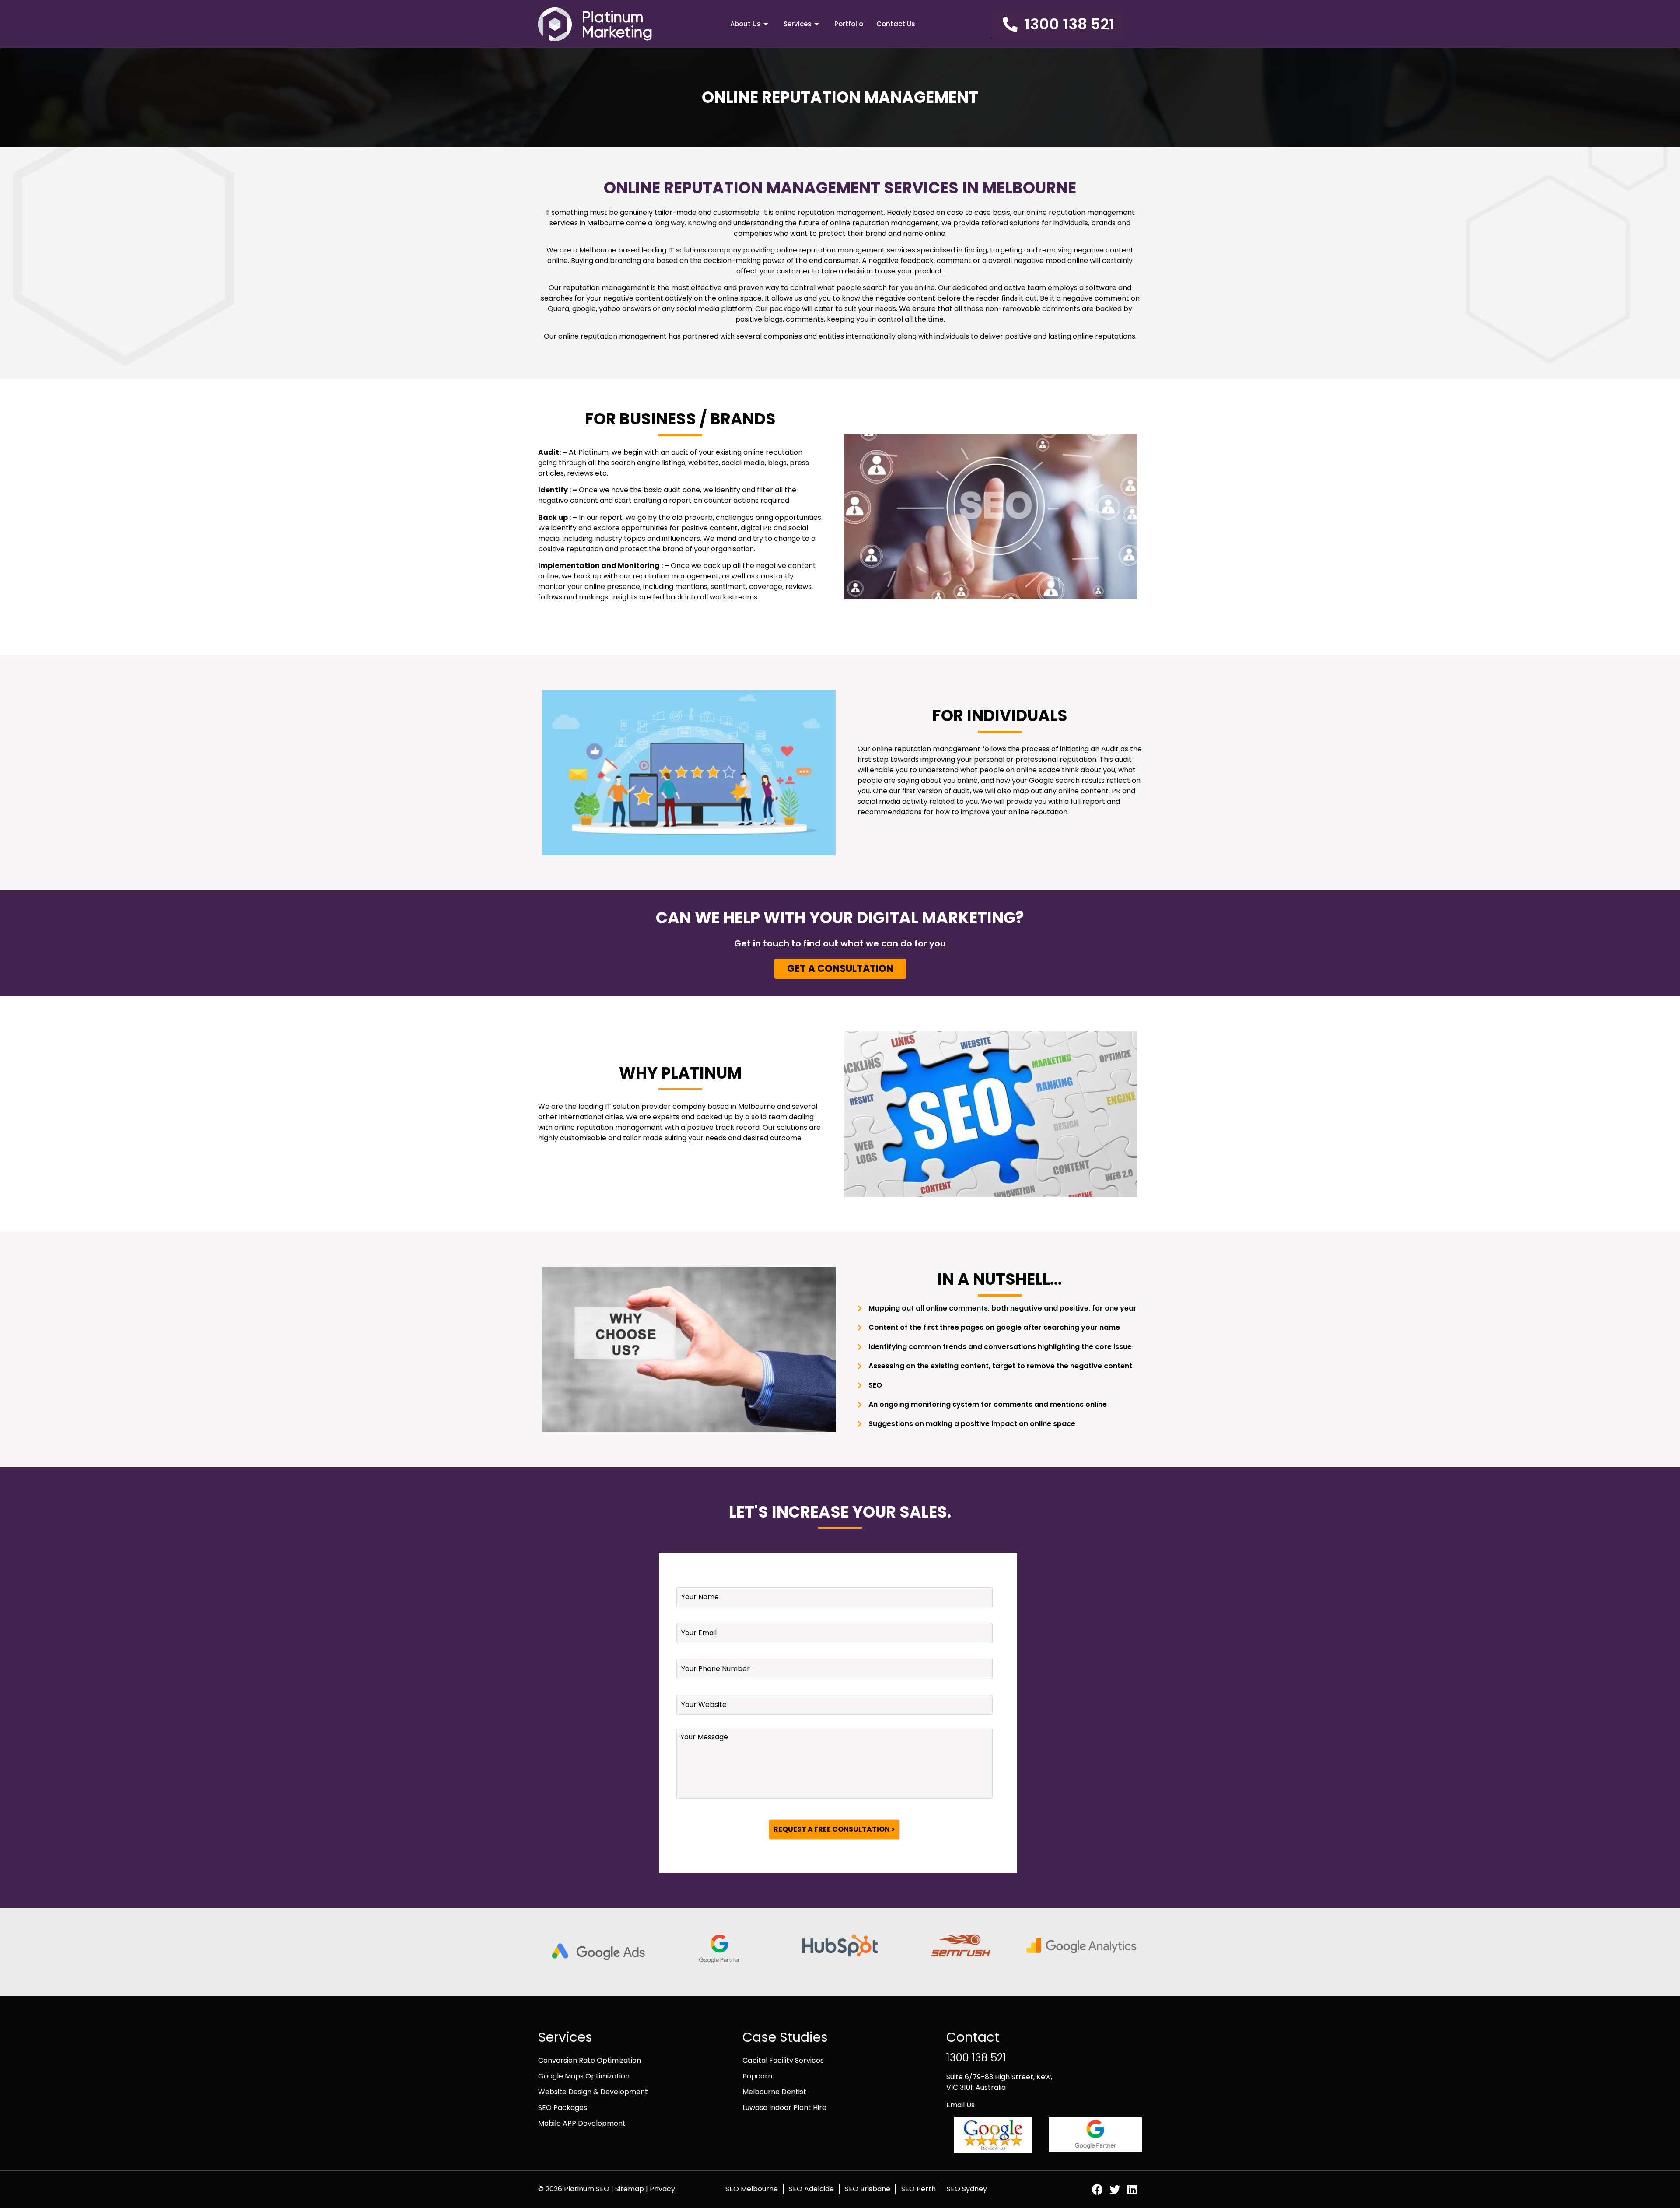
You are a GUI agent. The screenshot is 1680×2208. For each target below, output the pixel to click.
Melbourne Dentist (774, 2092)
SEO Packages (563, 2108)
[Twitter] (1115, 2189)
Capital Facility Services (783, 2060)
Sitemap (630, 2189)
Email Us (961, 2105)
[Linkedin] (1132, 2189)
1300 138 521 (976, 2058)
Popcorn (757, 2076)
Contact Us (896, 24)
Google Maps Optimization (584, 2076)
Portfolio (849, 24)
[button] (1059, 24)
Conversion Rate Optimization (590, 2060)
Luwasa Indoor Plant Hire (784, 2108)
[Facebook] (1097, 2189)
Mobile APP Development (582, 2123)
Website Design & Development (593, 2092)
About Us (745, 24)
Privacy (662, 2189)
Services (798, 24)
